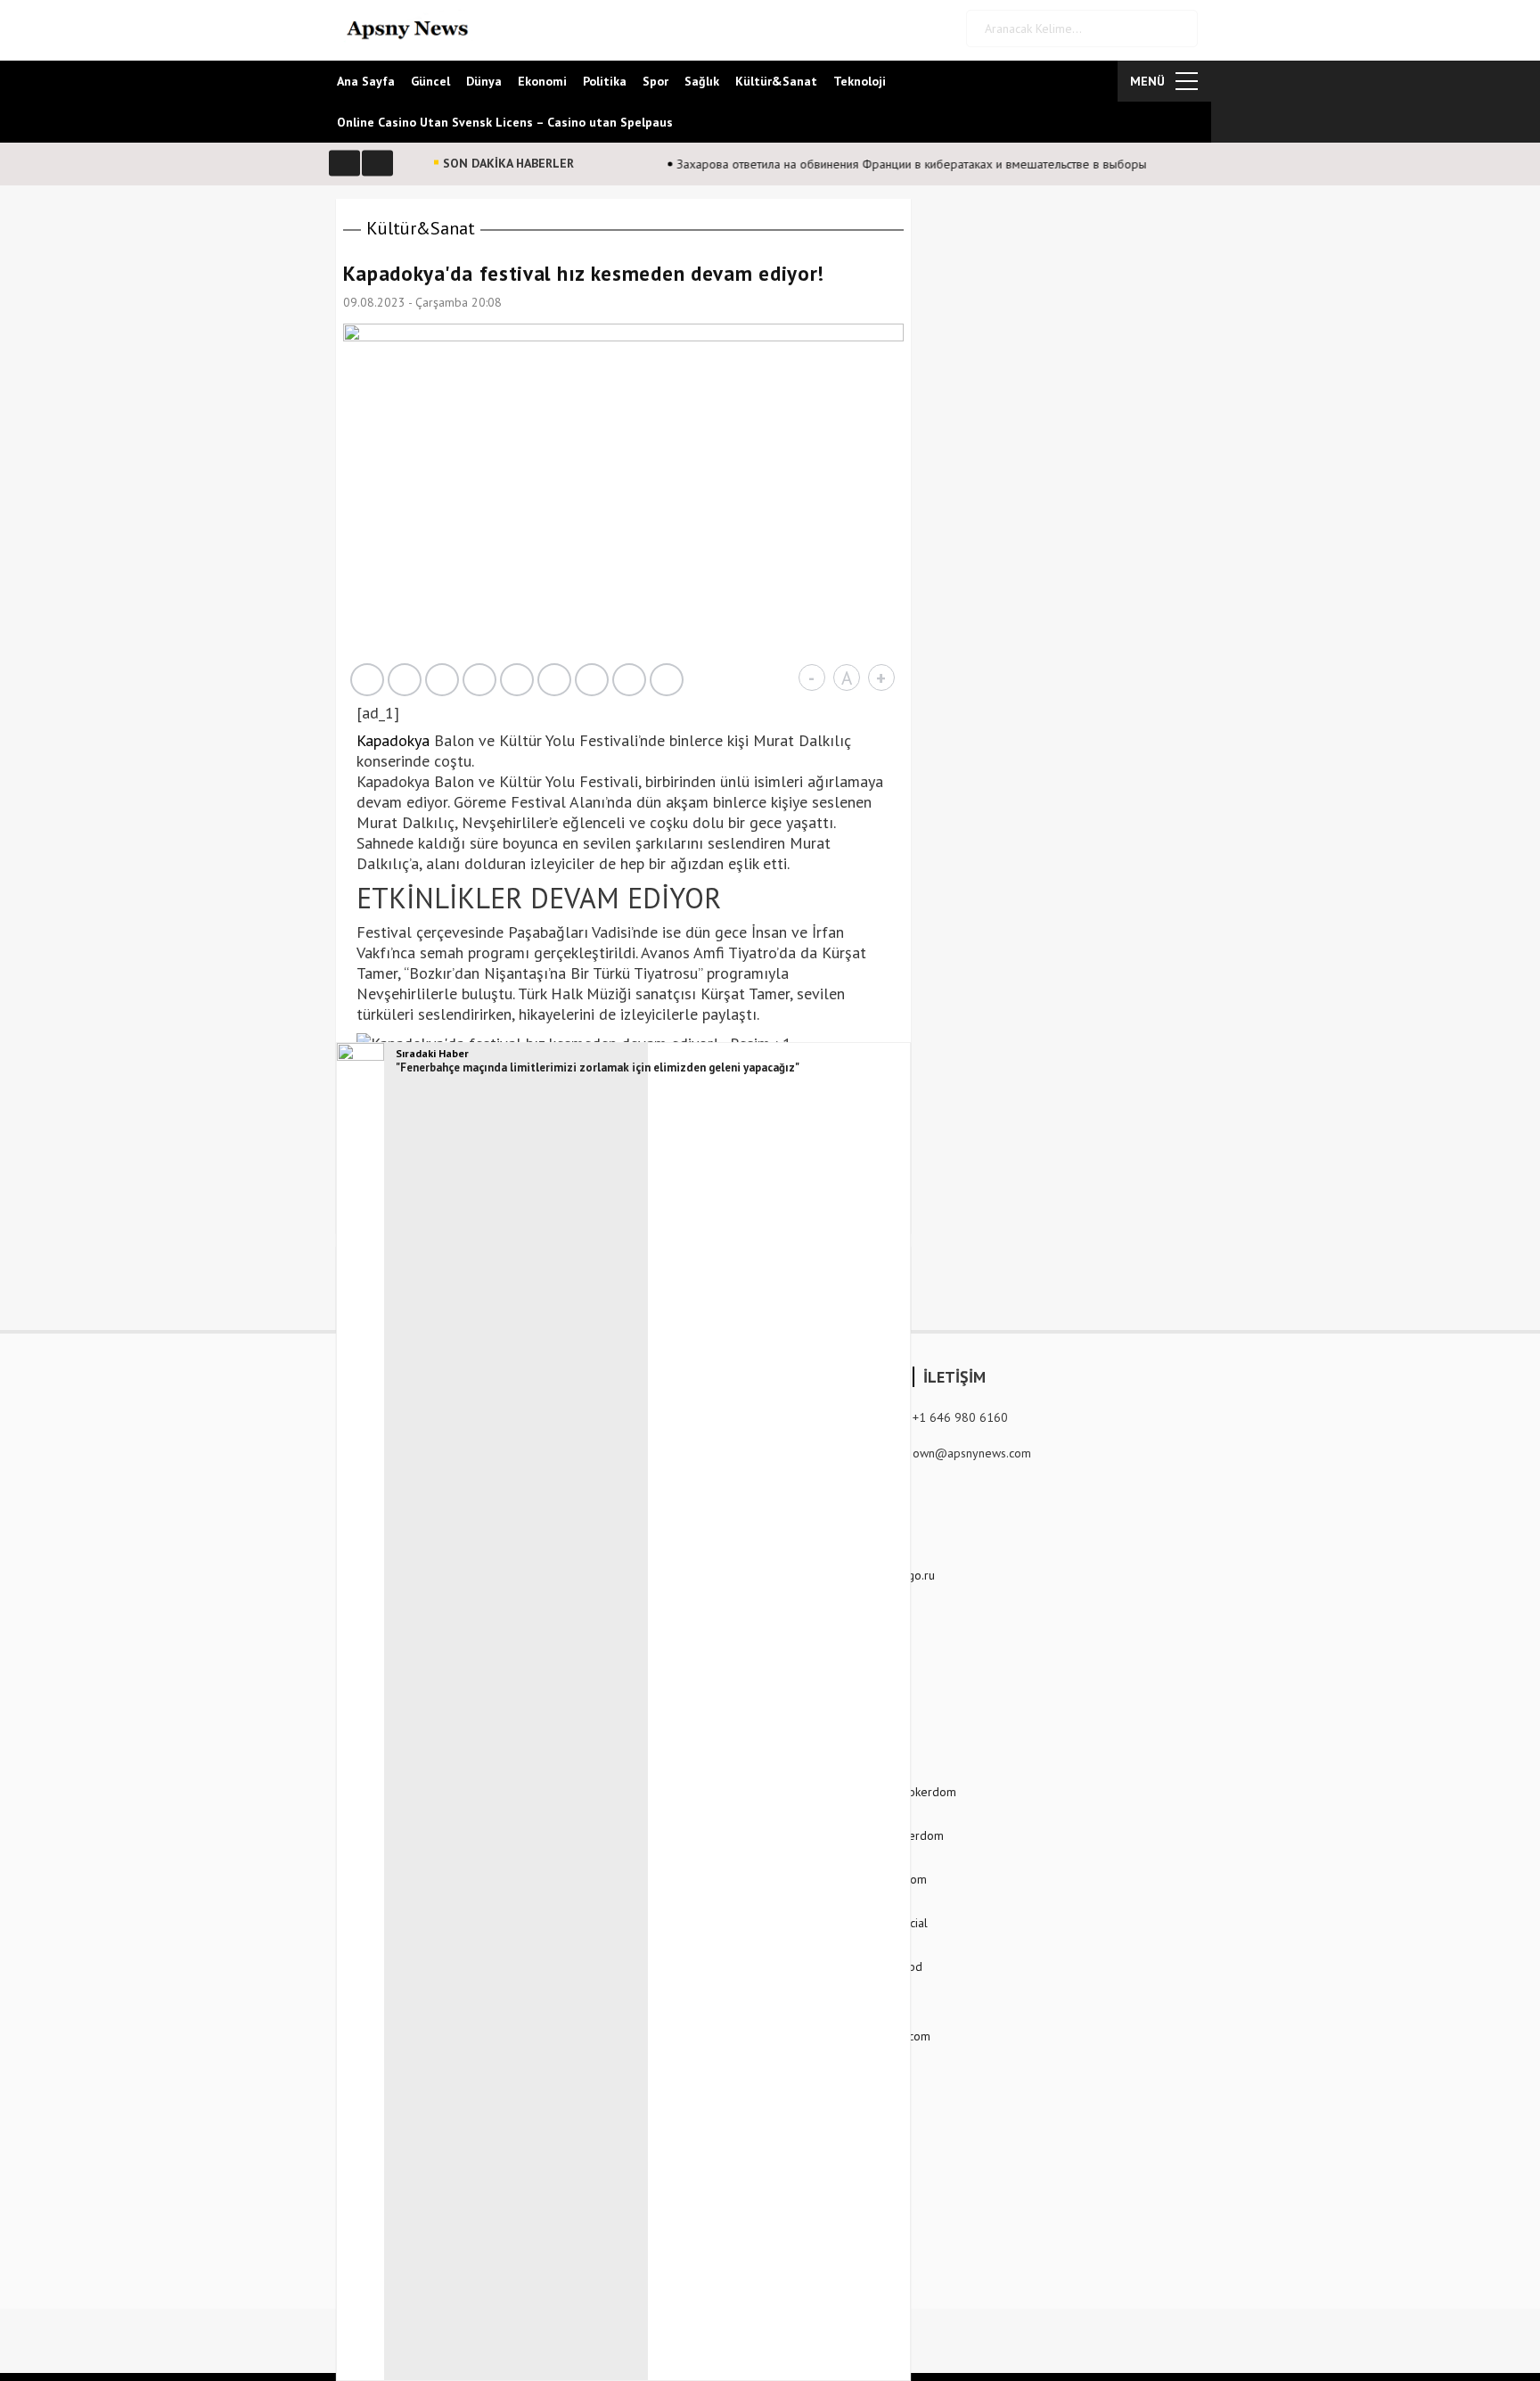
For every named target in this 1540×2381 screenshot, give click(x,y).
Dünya (484, 81)
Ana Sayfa (366, 81)
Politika (605, 81)
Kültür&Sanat (776, 81)
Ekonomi (542, 81)
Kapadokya (393, 740)
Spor (655, 81)
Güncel (430, 81)
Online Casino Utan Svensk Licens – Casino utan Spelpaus (505, 122)
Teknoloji (860, 81)
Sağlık (702, 81)
